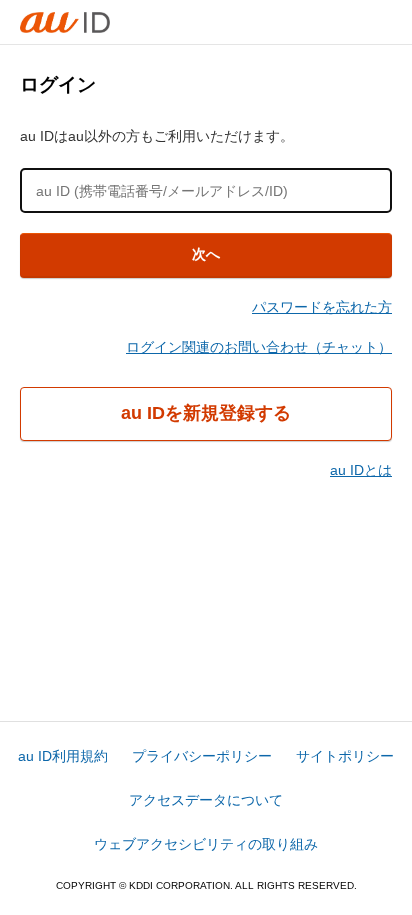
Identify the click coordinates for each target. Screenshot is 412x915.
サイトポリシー (345, 756)
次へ (206, 254)
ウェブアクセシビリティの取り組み (206, 844)
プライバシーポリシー (202, 756)
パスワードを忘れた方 (322, 307)
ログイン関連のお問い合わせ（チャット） (259, 347)
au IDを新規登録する (206, 413)
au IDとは (361, 470)
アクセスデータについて (206, 800)
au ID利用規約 (63, 756)
